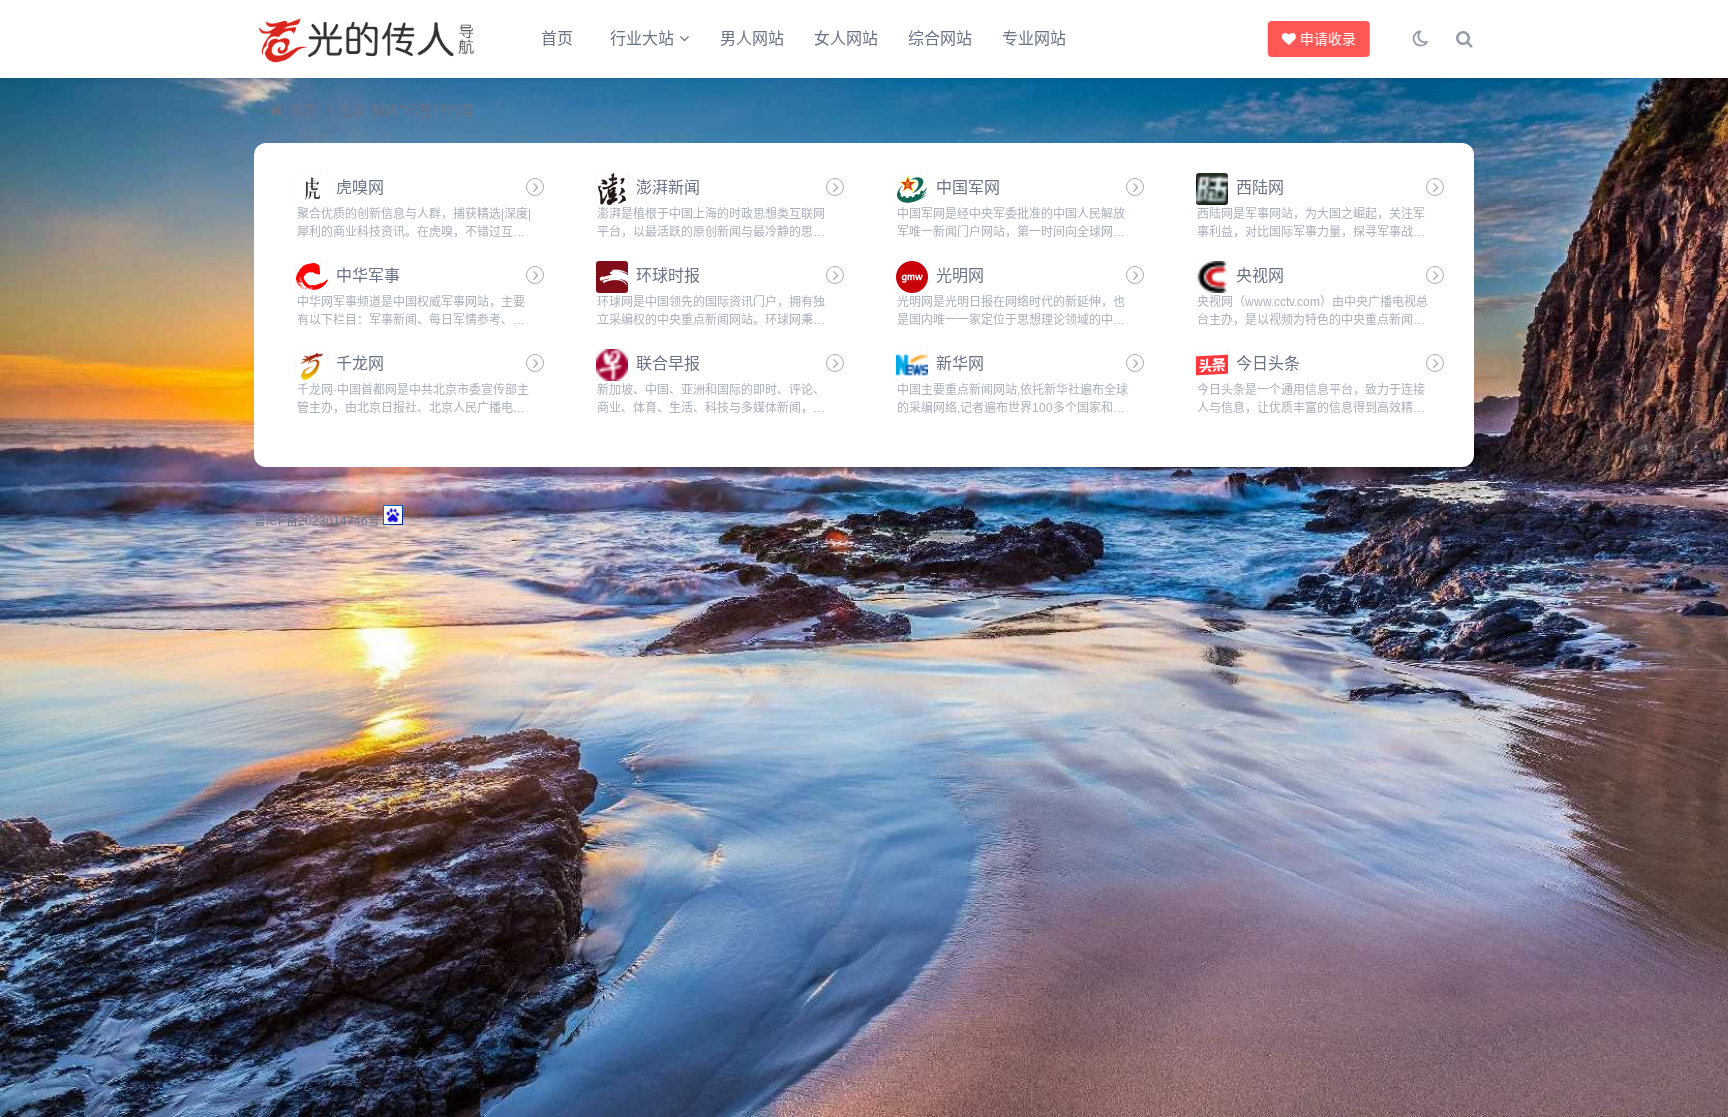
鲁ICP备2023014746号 (317, 521)
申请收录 (1325, 39)
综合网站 (940, 38)
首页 (557, 38)
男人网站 (752, 38)
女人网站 (846, 38)
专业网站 (1034, 38)
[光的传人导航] (364, 39)
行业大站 (642, 38)
